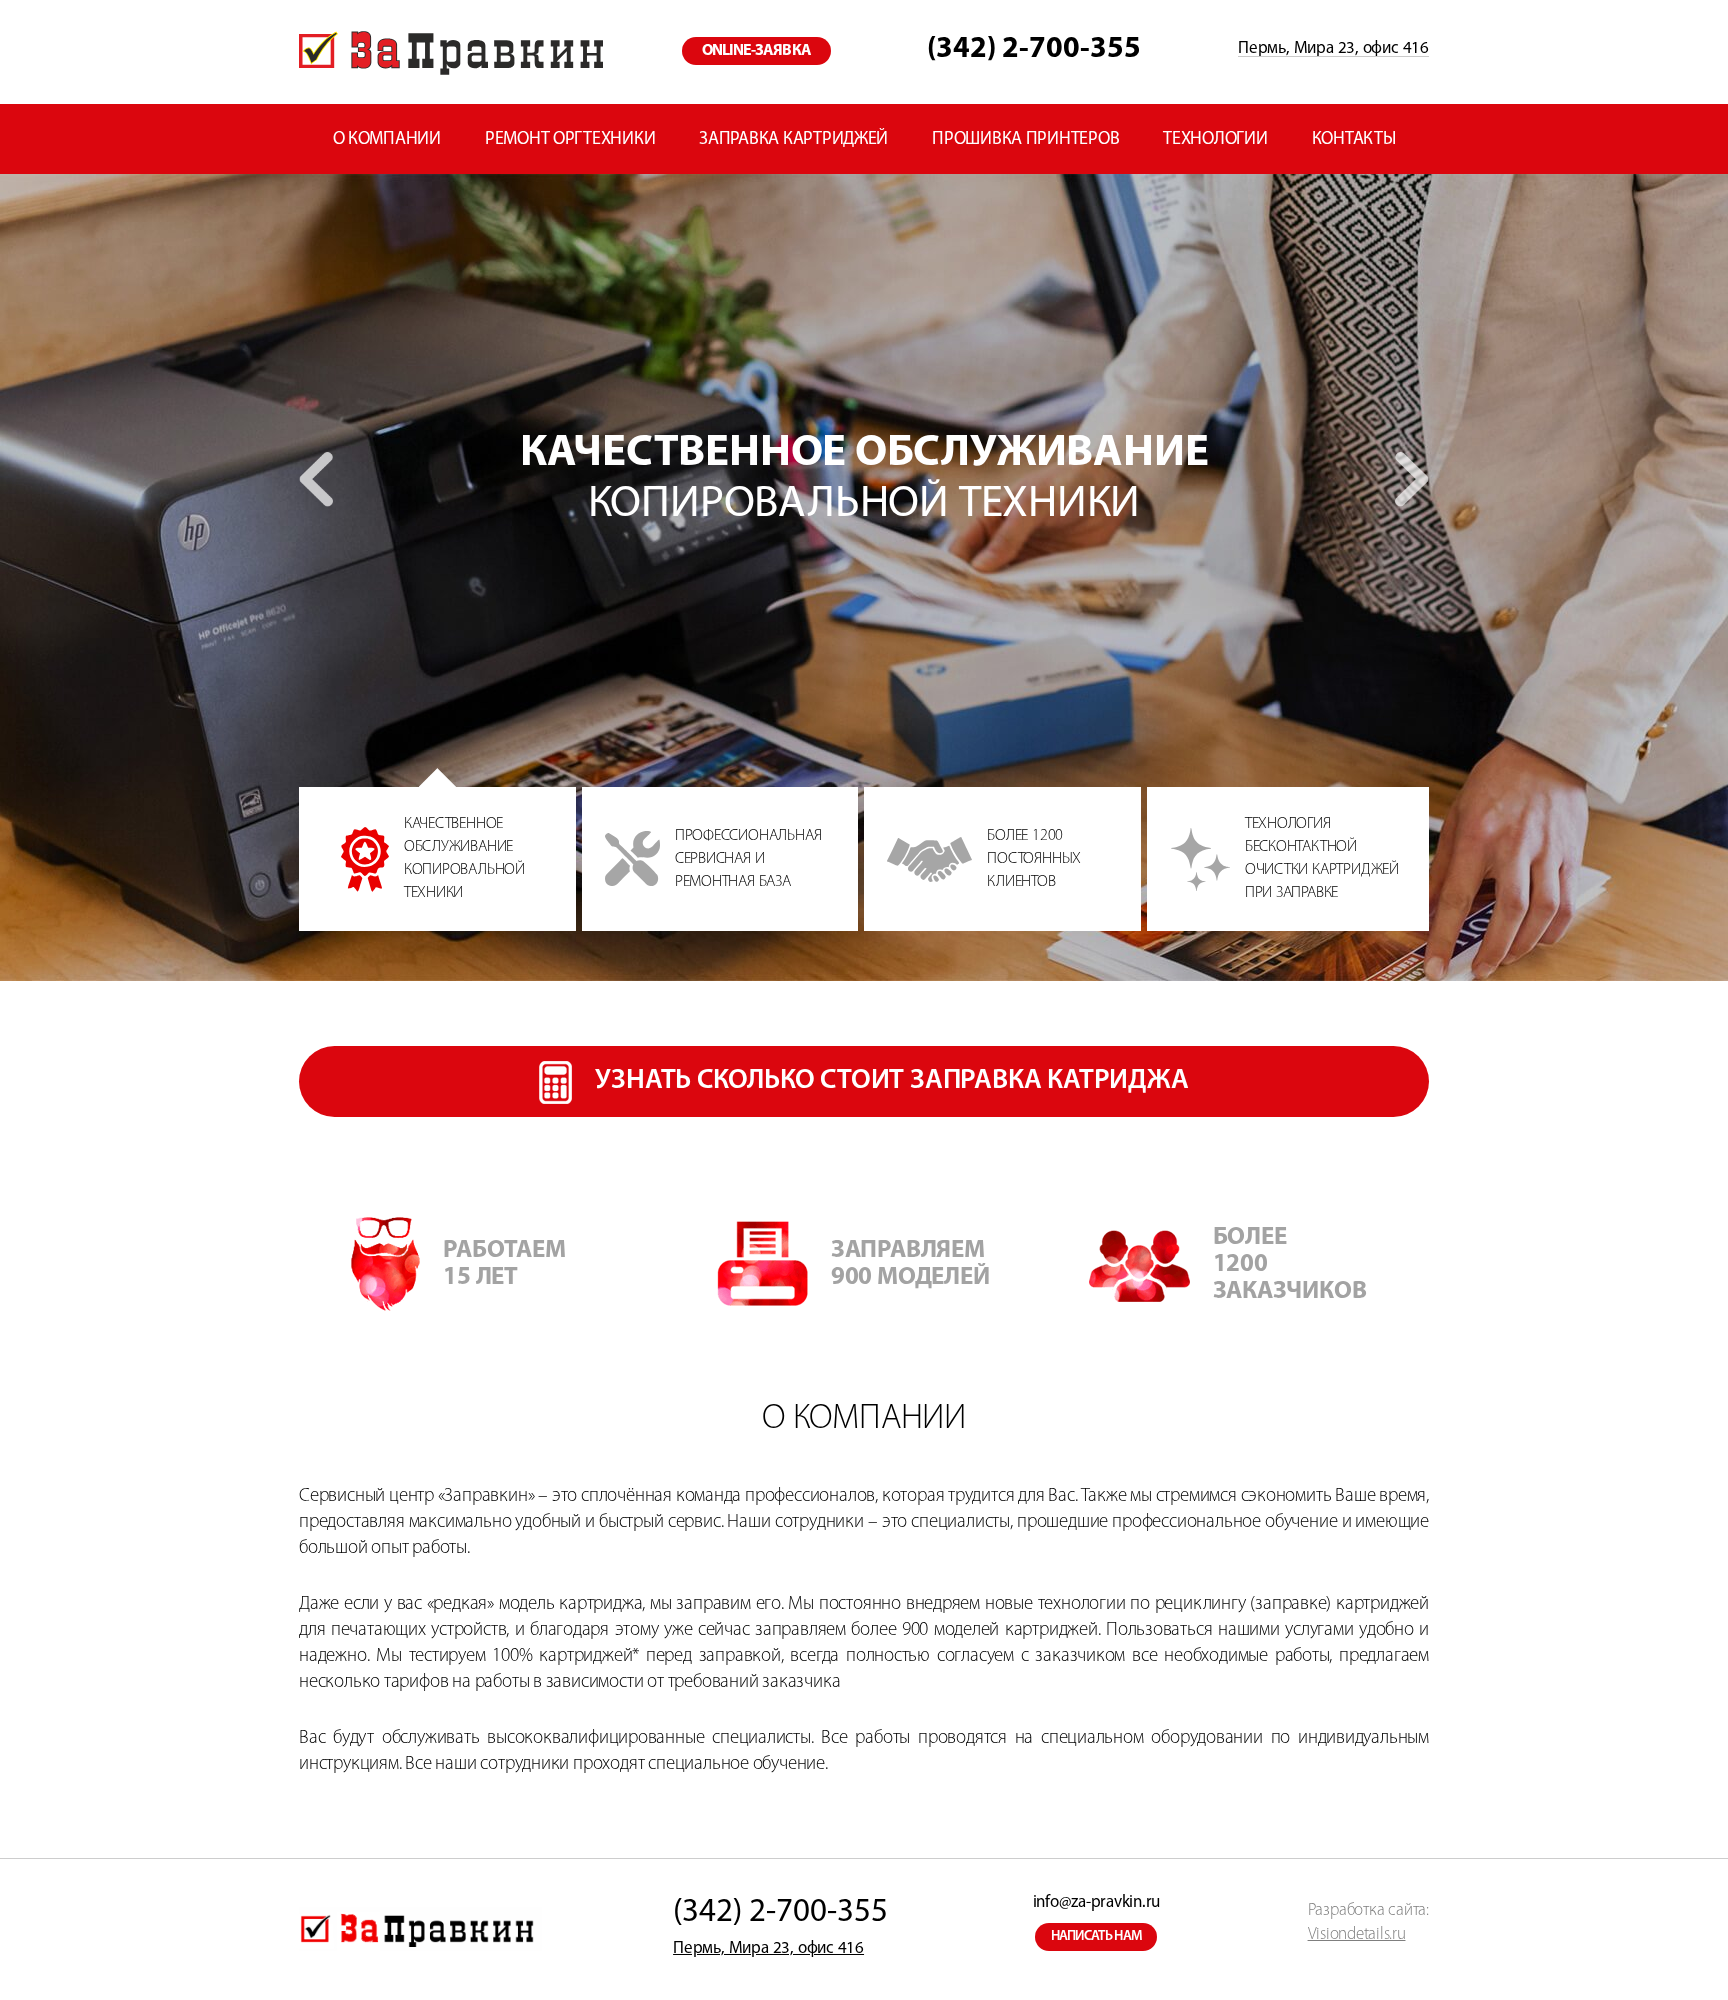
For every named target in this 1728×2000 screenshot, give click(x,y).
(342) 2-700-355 (1034, 49)
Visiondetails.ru (1357, 1934)
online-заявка (756, 51)
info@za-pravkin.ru (1096, 1902)
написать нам (1097, 1936)
